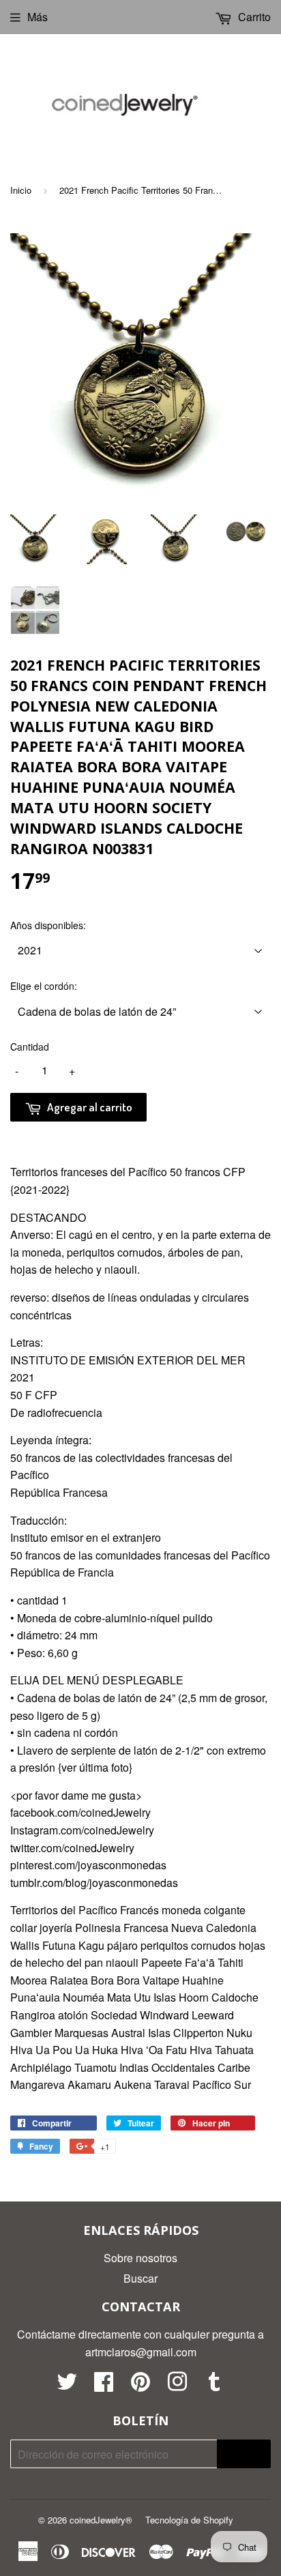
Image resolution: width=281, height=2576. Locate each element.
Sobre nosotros (140, 2258)
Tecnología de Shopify (189, 2520)
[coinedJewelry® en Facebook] (104, 2385)
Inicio (21, 190)
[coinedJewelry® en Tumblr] (214, 2385)
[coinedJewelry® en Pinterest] (140, 2385)
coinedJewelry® (101, 2520)
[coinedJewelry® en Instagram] (177, 2385)
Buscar (140, 2278)
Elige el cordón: (44, 986)
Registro (244, 2454)
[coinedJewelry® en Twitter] (67, 2385)
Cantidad (30, 1046)
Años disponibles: (48, 925)
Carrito (253, 17)
